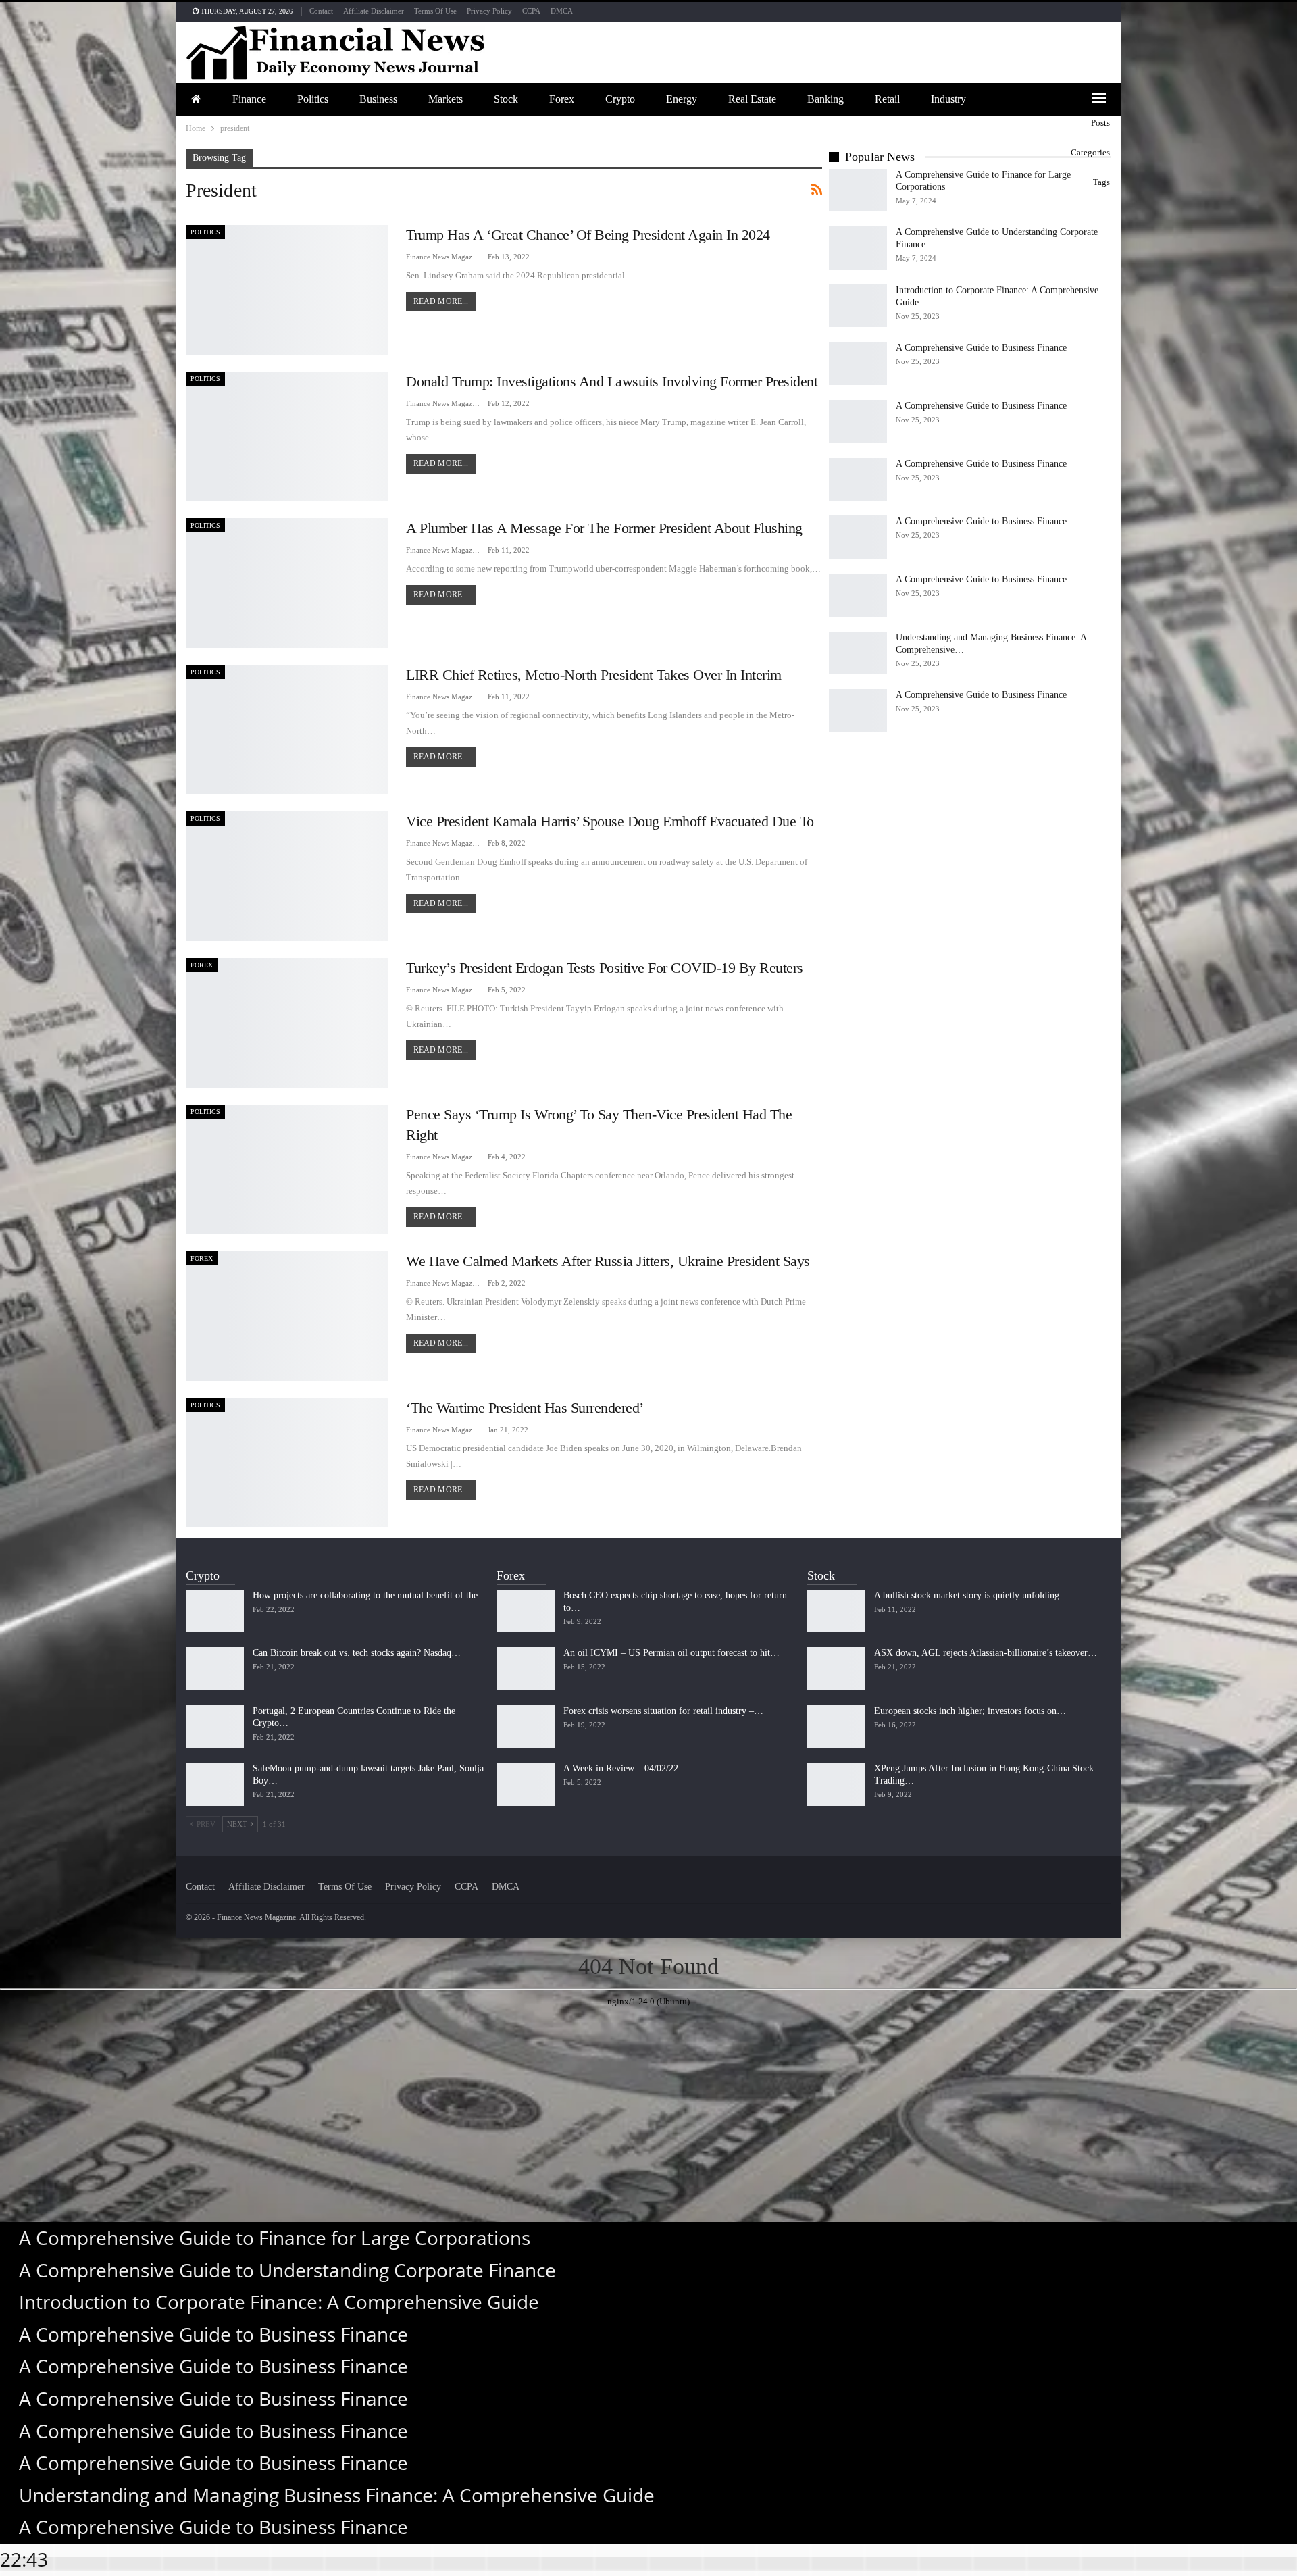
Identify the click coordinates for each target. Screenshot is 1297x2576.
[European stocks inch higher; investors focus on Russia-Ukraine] (836, 1727)
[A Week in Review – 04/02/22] (526, 1784)
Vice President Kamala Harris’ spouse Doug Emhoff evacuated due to (610, 821)
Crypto (620, 99)
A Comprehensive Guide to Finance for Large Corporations (275, 2238)
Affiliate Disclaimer (374, 11)
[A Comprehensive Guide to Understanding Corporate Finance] (858, 248)
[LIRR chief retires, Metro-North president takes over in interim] (287, 730)
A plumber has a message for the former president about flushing (604, 528)
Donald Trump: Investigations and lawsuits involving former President (612, 381)
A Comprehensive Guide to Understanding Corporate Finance (287, 2270)
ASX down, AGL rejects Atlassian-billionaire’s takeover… (986, 1653)
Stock (506, 99)
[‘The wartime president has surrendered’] (287, 1463)
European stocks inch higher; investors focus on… (970, 1711)
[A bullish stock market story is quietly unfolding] (836, 1611)
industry (948, 99)
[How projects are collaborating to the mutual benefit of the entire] (215, 1611)
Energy (682, 99)
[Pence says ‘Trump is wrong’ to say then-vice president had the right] (287, 1169)
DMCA (562, 11)
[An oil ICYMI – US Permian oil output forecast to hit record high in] (526, 1669)
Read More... (441, 301)
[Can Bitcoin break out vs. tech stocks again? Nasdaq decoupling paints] (215, 1669)
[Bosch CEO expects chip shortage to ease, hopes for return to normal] (526, 1611)
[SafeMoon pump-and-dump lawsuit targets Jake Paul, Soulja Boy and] (215, 1784)
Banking (825, 99)
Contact (321, 11)
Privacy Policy (489, 11)
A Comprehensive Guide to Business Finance (981, 348)
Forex (562, 99)
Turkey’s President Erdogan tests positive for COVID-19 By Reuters (605, 968)
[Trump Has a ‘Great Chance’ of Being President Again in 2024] (287, 290)
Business (378, 99)
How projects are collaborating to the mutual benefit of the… (370, 1595)
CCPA (531, 11)
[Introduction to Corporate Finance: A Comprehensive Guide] (858, 306)
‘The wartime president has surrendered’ (525, 1408)
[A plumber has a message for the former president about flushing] (287, 583)
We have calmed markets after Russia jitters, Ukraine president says (608, 1261)
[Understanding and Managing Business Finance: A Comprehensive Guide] (858, 653)
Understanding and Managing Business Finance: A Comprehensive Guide (337, 2495)
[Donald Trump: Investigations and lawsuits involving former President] (287, 436)
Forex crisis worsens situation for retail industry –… (663, 1711)
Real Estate (752, 99)
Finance (249, 99)
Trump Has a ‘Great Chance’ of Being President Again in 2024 (588, 235)
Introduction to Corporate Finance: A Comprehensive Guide (279, 2302)
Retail (887, 99)
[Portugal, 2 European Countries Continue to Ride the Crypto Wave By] (215, 1727)
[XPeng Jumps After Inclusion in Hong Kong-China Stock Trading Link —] (836, 1784)
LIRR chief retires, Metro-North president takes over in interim (594, 675)
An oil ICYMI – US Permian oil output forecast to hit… (671, 1653)
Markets (446, 99)
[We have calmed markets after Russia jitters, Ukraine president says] (287, 1316)
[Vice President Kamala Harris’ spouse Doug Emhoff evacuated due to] (287, 876)
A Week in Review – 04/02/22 (621, 1768)
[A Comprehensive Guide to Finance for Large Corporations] (858, 191)
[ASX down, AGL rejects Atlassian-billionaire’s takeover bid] (836, 1669)
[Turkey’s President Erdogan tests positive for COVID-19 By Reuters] (287, 1023)
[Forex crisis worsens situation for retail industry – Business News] (526, 1727)
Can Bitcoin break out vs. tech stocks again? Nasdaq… (357, 1653)
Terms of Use (435, 11)
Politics (313, 99)
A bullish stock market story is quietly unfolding (967, 1595)
